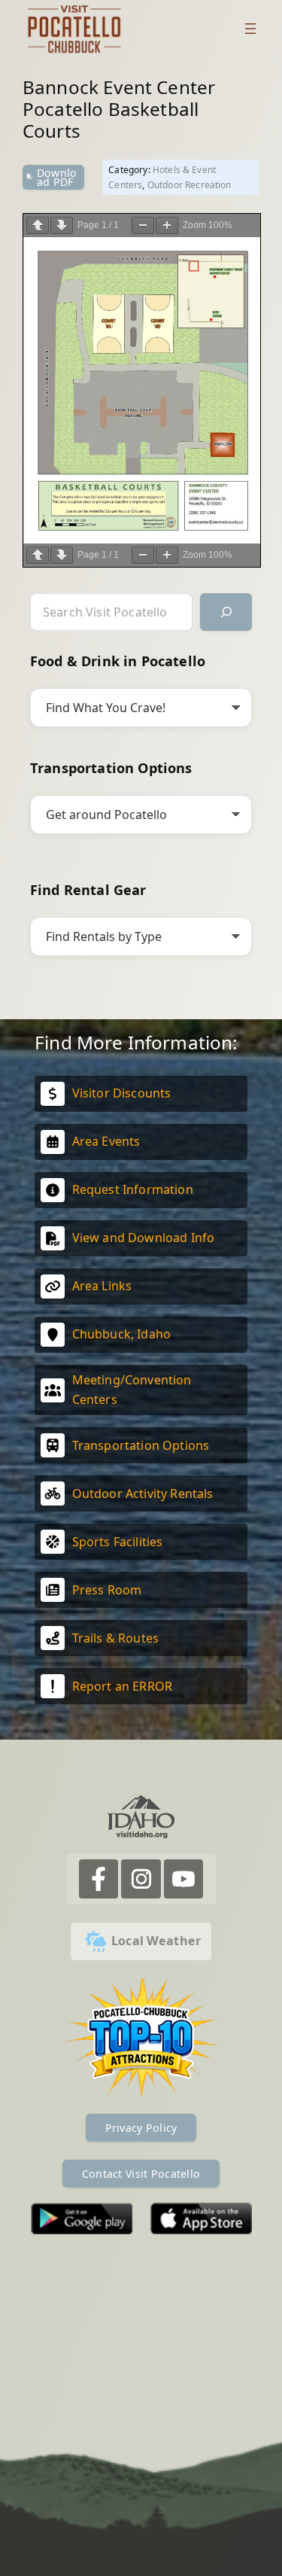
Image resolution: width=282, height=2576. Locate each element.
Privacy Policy (141, 2128)
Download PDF (57, 177)
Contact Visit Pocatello (141, 2174)
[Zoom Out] (143, 225)
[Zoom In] (167, 225)
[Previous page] (38, 225)
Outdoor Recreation (190, 185)
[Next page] (62, 225)
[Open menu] (250, 29)
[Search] (226, 612)
